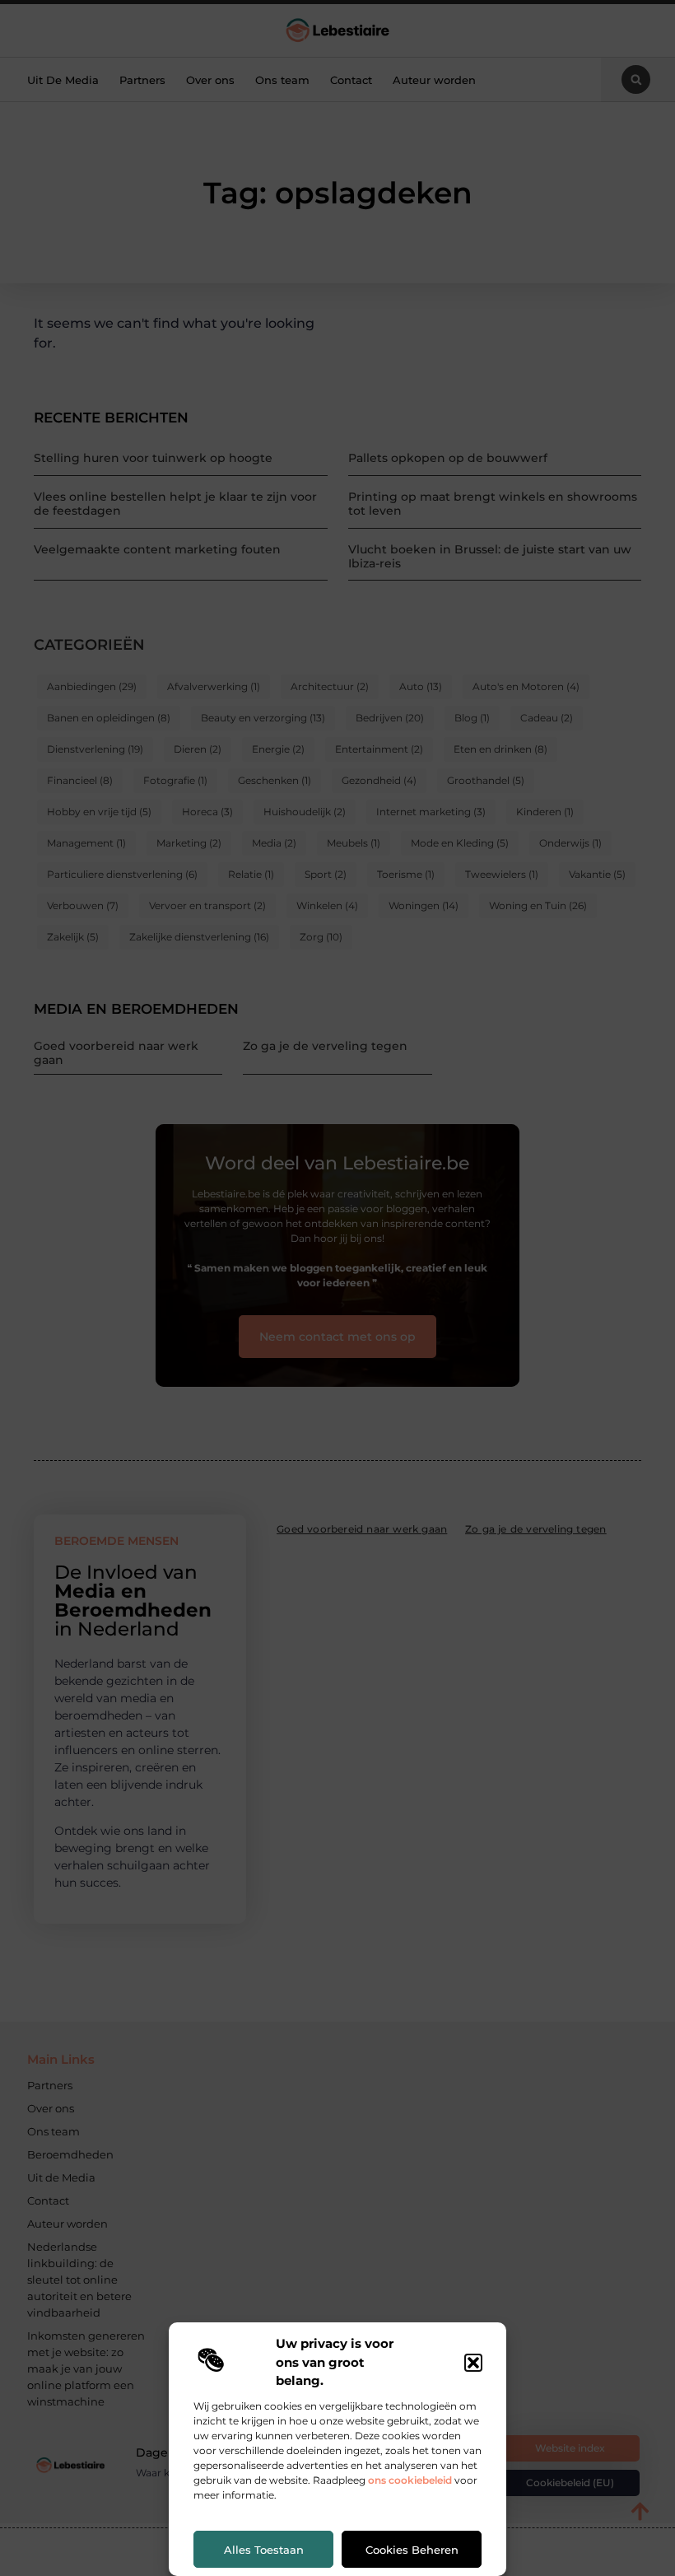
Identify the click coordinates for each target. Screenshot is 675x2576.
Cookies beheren (412, 2550)
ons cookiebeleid (410, 2480)
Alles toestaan (264, 2550)
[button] (473, 2363)
